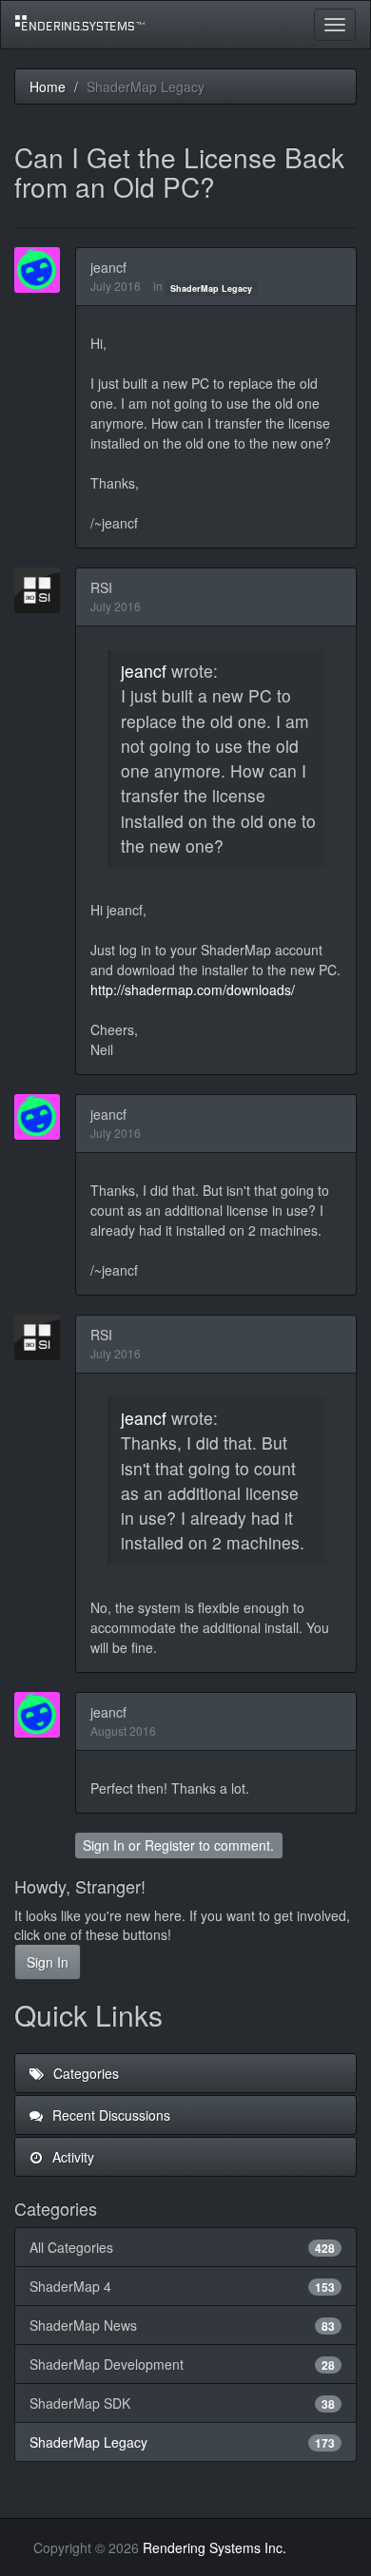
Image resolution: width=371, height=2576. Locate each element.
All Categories (182, 2247)
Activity (71, 2157)
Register (170, 1845)
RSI (101, 587)
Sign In (104, 1845)
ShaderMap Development (182, 2364)
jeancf (108, 267)
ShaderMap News (182, 2325)
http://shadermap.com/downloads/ (193, 990)
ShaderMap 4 (182, 2286)
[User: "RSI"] (43, 590)
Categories (84, 2073)
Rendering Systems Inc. (215, 2547)
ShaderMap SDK (182, 2403)
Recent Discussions (109, 2115)
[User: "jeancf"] (43, 270)
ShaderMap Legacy (211, 288)
